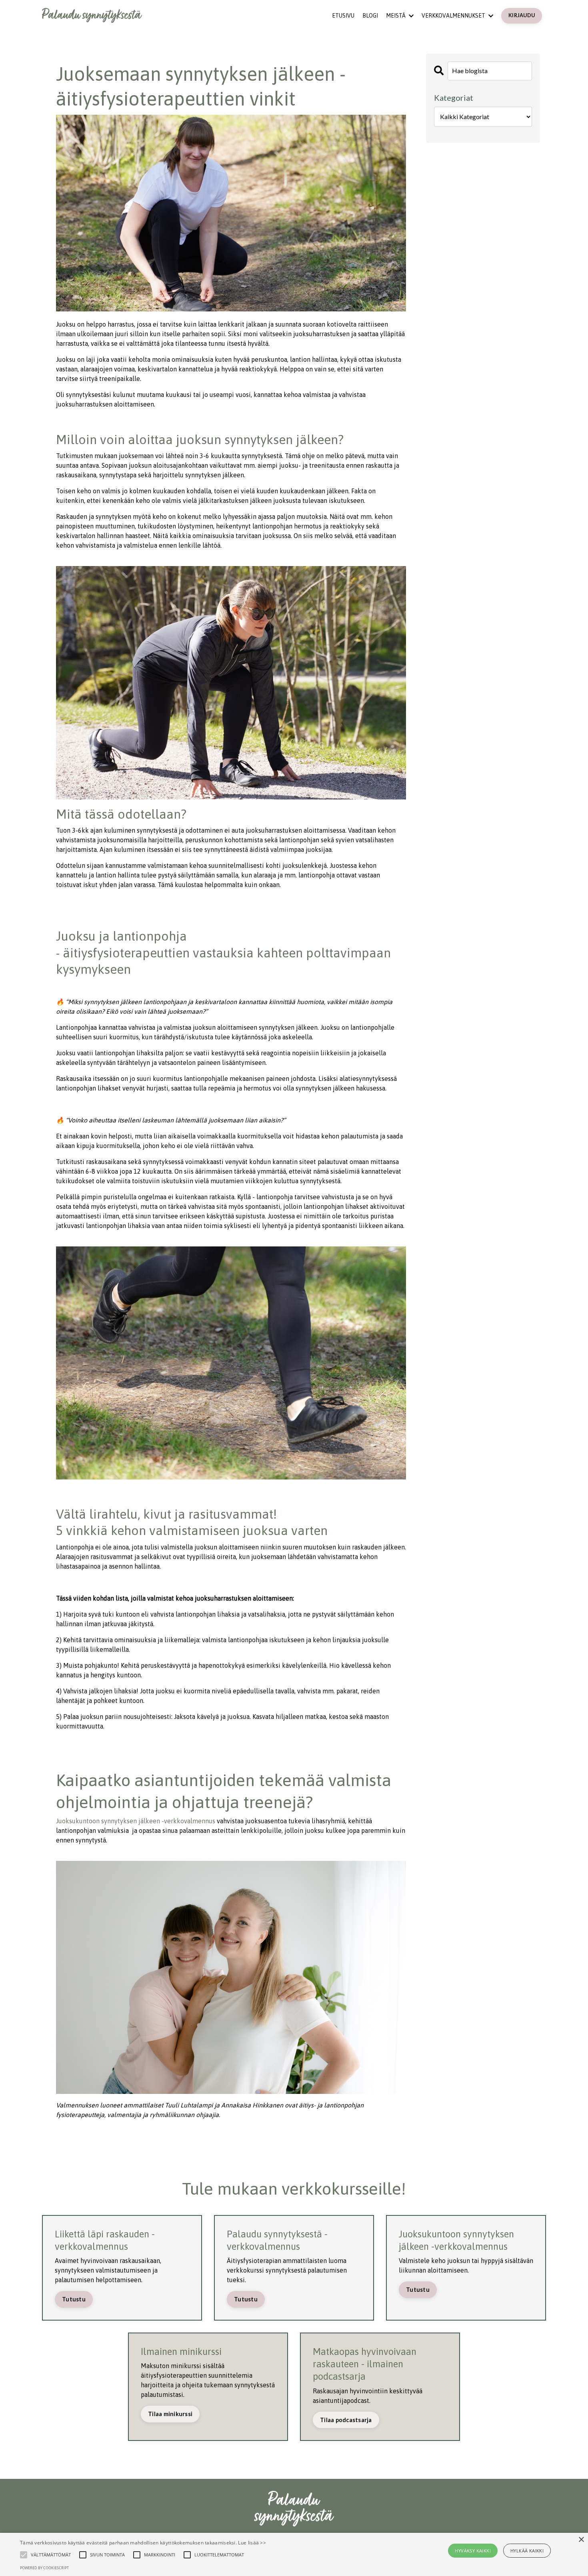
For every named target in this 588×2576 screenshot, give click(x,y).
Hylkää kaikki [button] (527, 2551)
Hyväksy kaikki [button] (473, 2551)
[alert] (294, 2554)
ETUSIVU (343, 16)
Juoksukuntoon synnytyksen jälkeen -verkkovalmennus (136, 1821)
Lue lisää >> (252, 2543)
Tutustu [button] (74, 2299)
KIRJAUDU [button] (522, 15)
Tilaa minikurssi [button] (170, 2414)
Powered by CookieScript (44, 2568)
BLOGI (370, 16)
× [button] (581, 2540)
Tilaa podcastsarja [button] (346, 2420)
